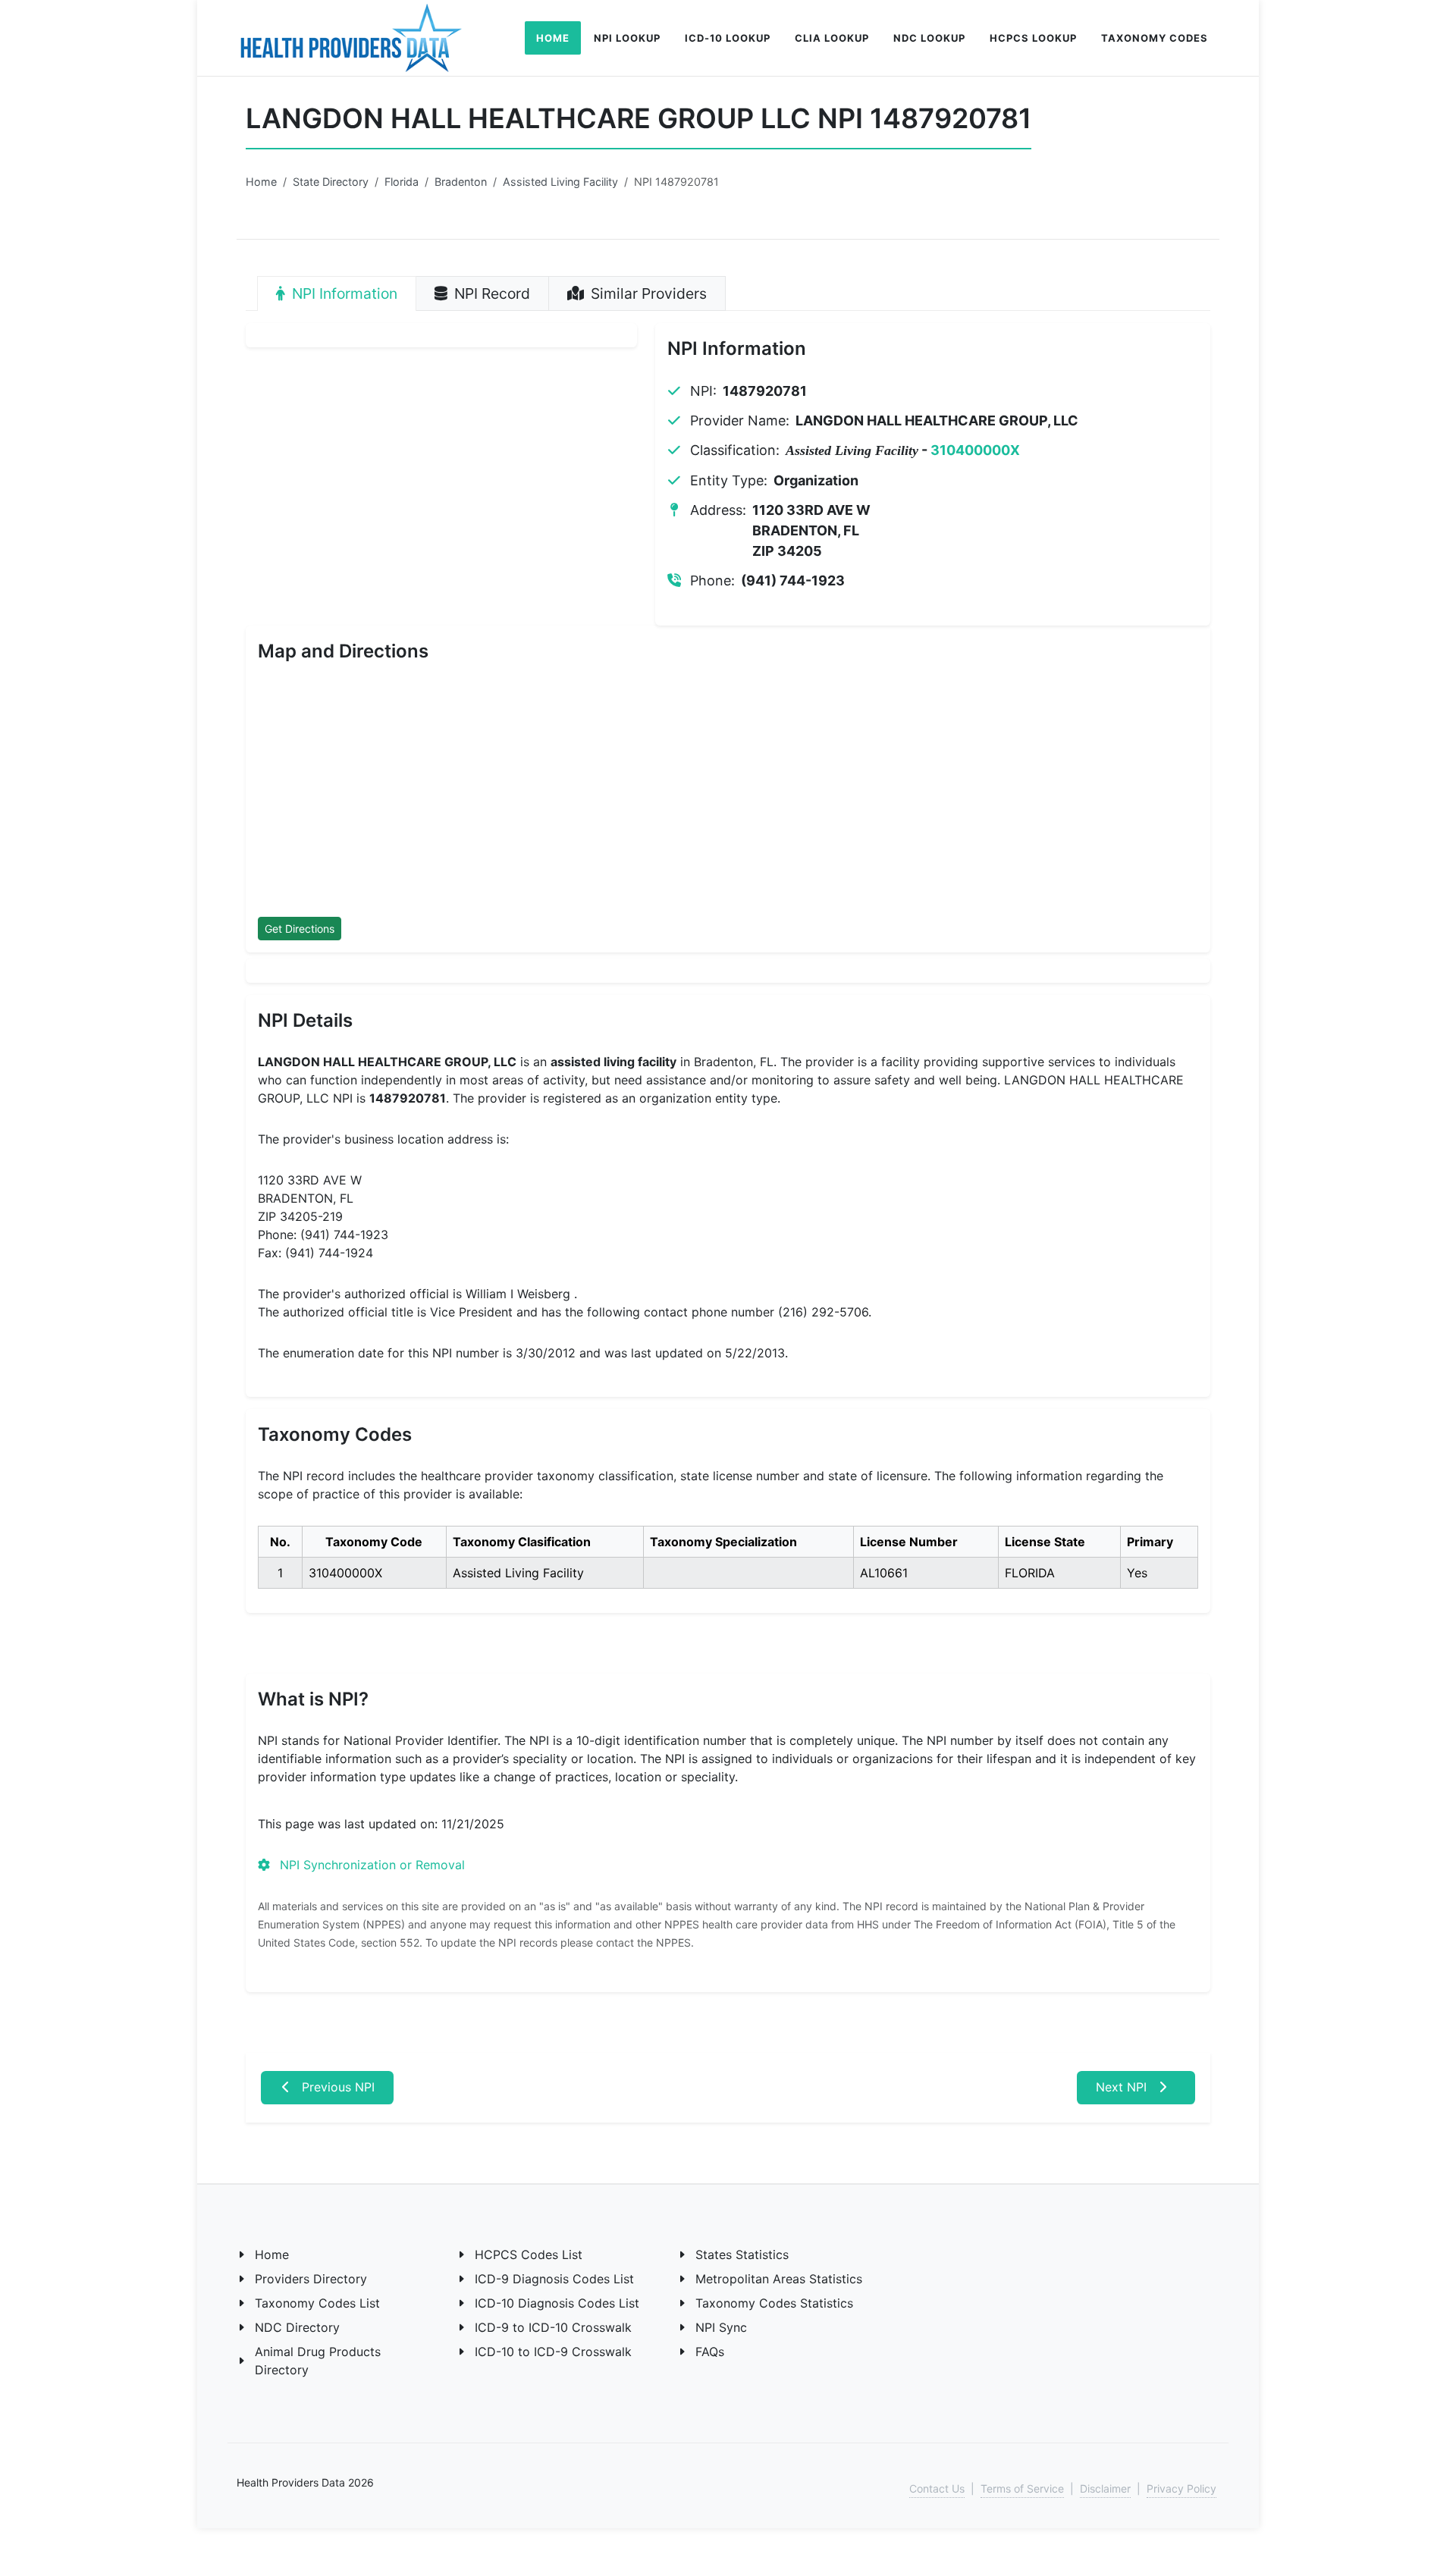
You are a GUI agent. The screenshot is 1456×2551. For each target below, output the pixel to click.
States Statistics (742, 2254)
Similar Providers (647, 293)
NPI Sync (721, 2327)
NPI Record (490, 293)
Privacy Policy (1181, 2488)
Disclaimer (1105, 2488)
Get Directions (300, 929)
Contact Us (937, 2488)
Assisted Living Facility (560, 182)
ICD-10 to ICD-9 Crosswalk (553, 2352)
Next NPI (1123, 2087)
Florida (402, 182)
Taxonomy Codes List (317, 2303)
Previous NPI (336, 2087)
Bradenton (461, 182)
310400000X (975, 450)
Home (261, 182)
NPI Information (343, 293)
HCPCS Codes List (529, 2254)
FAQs (710, 2352)
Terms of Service (1022, 2488)
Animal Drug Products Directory (318, 2361)
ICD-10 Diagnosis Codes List (557, 2303)
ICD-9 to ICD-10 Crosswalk (553, 2327)
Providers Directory (311, 2279)
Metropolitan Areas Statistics (779, 2279)
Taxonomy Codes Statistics (774, 2303)
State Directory (331, 182)
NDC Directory (297, 2327)
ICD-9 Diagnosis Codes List (554, 2279)
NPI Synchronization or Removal (370, 1865)
